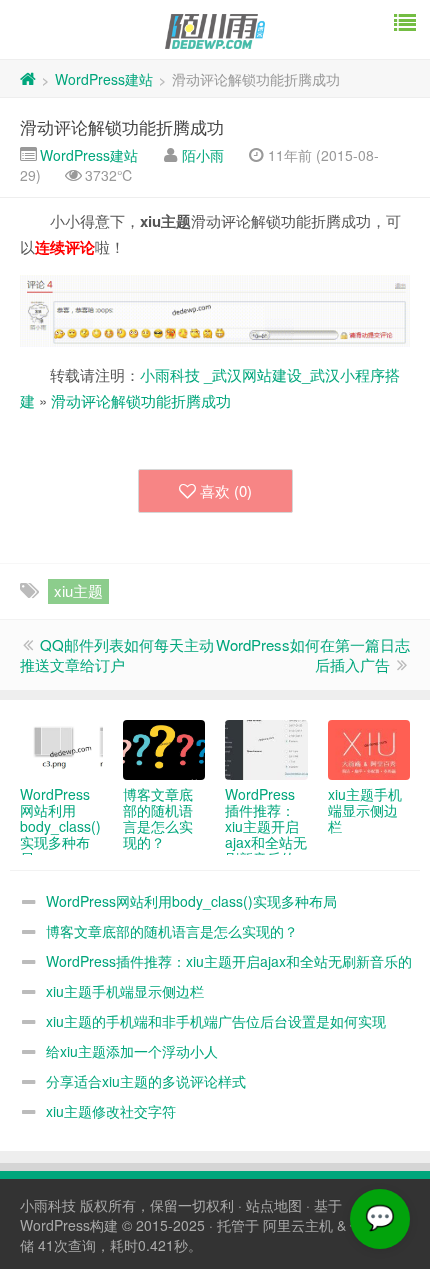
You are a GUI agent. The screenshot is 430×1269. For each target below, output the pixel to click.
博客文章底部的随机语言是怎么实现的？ (172, 931)
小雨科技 (48, 1205)
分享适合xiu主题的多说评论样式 (146, 1081)
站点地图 (274, 1205)
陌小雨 (203, 155)
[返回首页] (28, 79)
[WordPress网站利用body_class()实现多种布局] (61, 750)
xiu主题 (78, 590)
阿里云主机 (298, 1225)
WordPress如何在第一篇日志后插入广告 (313, 654)
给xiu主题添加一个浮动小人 (132, 1051)
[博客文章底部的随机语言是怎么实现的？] (164, 750)
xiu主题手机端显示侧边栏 (125, 991)
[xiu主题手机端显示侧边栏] (369, 750)
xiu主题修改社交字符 (111, 1111)
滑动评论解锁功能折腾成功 (122, 126)
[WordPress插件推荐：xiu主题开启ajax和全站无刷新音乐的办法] (266, 750)
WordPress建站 (104, 79)
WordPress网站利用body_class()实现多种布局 (191, 901)
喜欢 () (226, 490)
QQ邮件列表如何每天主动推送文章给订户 (117, 654)
